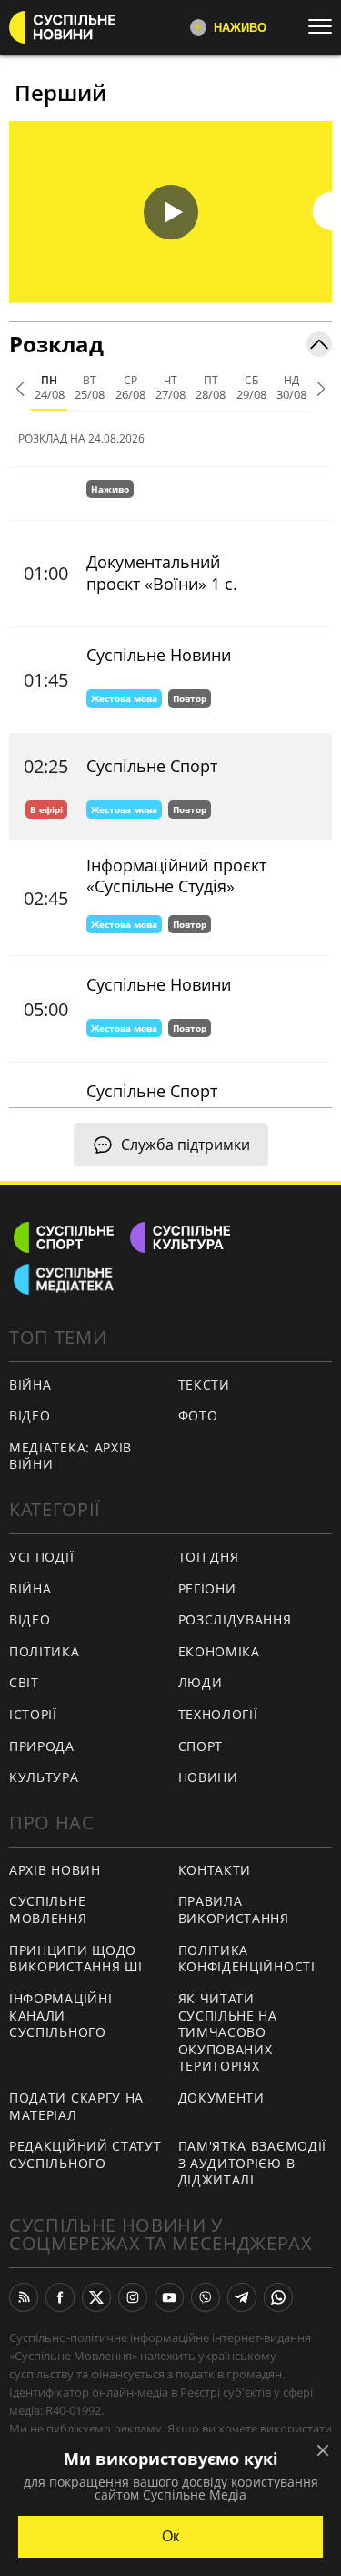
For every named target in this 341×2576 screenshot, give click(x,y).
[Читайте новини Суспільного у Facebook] (60, 2297)
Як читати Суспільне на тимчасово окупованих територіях (228, 2032)
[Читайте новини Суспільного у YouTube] (169, 2297)
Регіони (207, 1588)
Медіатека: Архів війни (70, 1456)
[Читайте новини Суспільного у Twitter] (96, 2297)
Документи (221, 2097)
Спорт (201, 1746)
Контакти (215, 1870)
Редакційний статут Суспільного (85, 2154)
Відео (30, 1415)
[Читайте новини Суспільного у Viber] (206, 2297)
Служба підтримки (186, 1145)
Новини (208, 1777)
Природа (42, 1746)
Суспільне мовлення (48, 1909)
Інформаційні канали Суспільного (60, 2015)
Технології (218, 1714)
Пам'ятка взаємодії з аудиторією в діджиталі (253, 2163)
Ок (170, 2536)
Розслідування (235, 1619)
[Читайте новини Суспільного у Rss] (24, 2297)
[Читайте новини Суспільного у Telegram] (242, 2297)
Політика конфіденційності (247, 1959)
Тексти (204, 1385)
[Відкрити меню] (325, 26)
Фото (198, 1415)
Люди (201, 1682)
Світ (24, 1682)
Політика (45, 1651)
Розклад (56, 344)
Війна (30, 1385)
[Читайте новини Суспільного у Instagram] (133, 2297)
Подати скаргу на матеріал (76, 2106)
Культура (44, 1777)
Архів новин (55, 1870)
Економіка (219, 1651)
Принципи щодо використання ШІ (76, 1959)
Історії (33, 1714)
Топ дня (209, 1557)
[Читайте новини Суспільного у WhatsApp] (278, 2297)
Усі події (41, 1557)
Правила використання (234, 1909)
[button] (170, 212)
